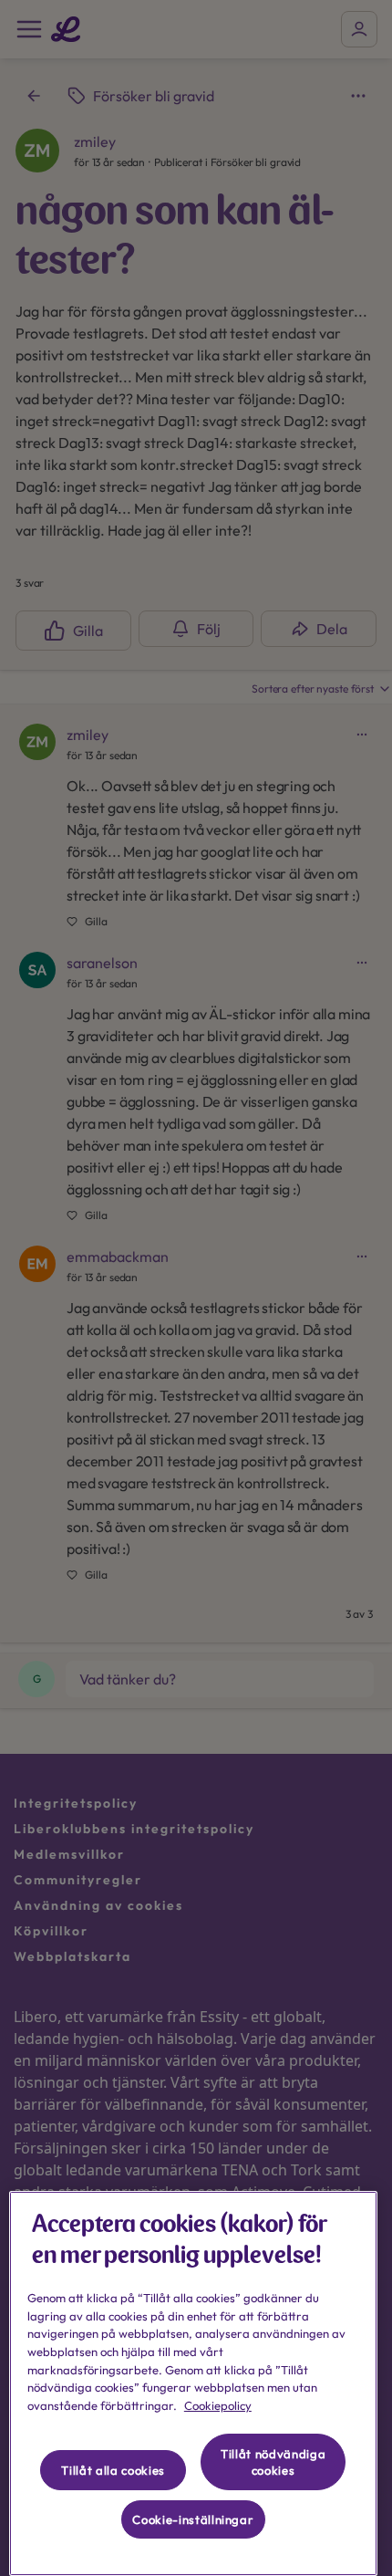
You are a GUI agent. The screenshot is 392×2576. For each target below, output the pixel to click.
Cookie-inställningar (193, 2519)
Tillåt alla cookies (113, 2470)
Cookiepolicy (218, 2405)
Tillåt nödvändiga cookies (273, 2462)
